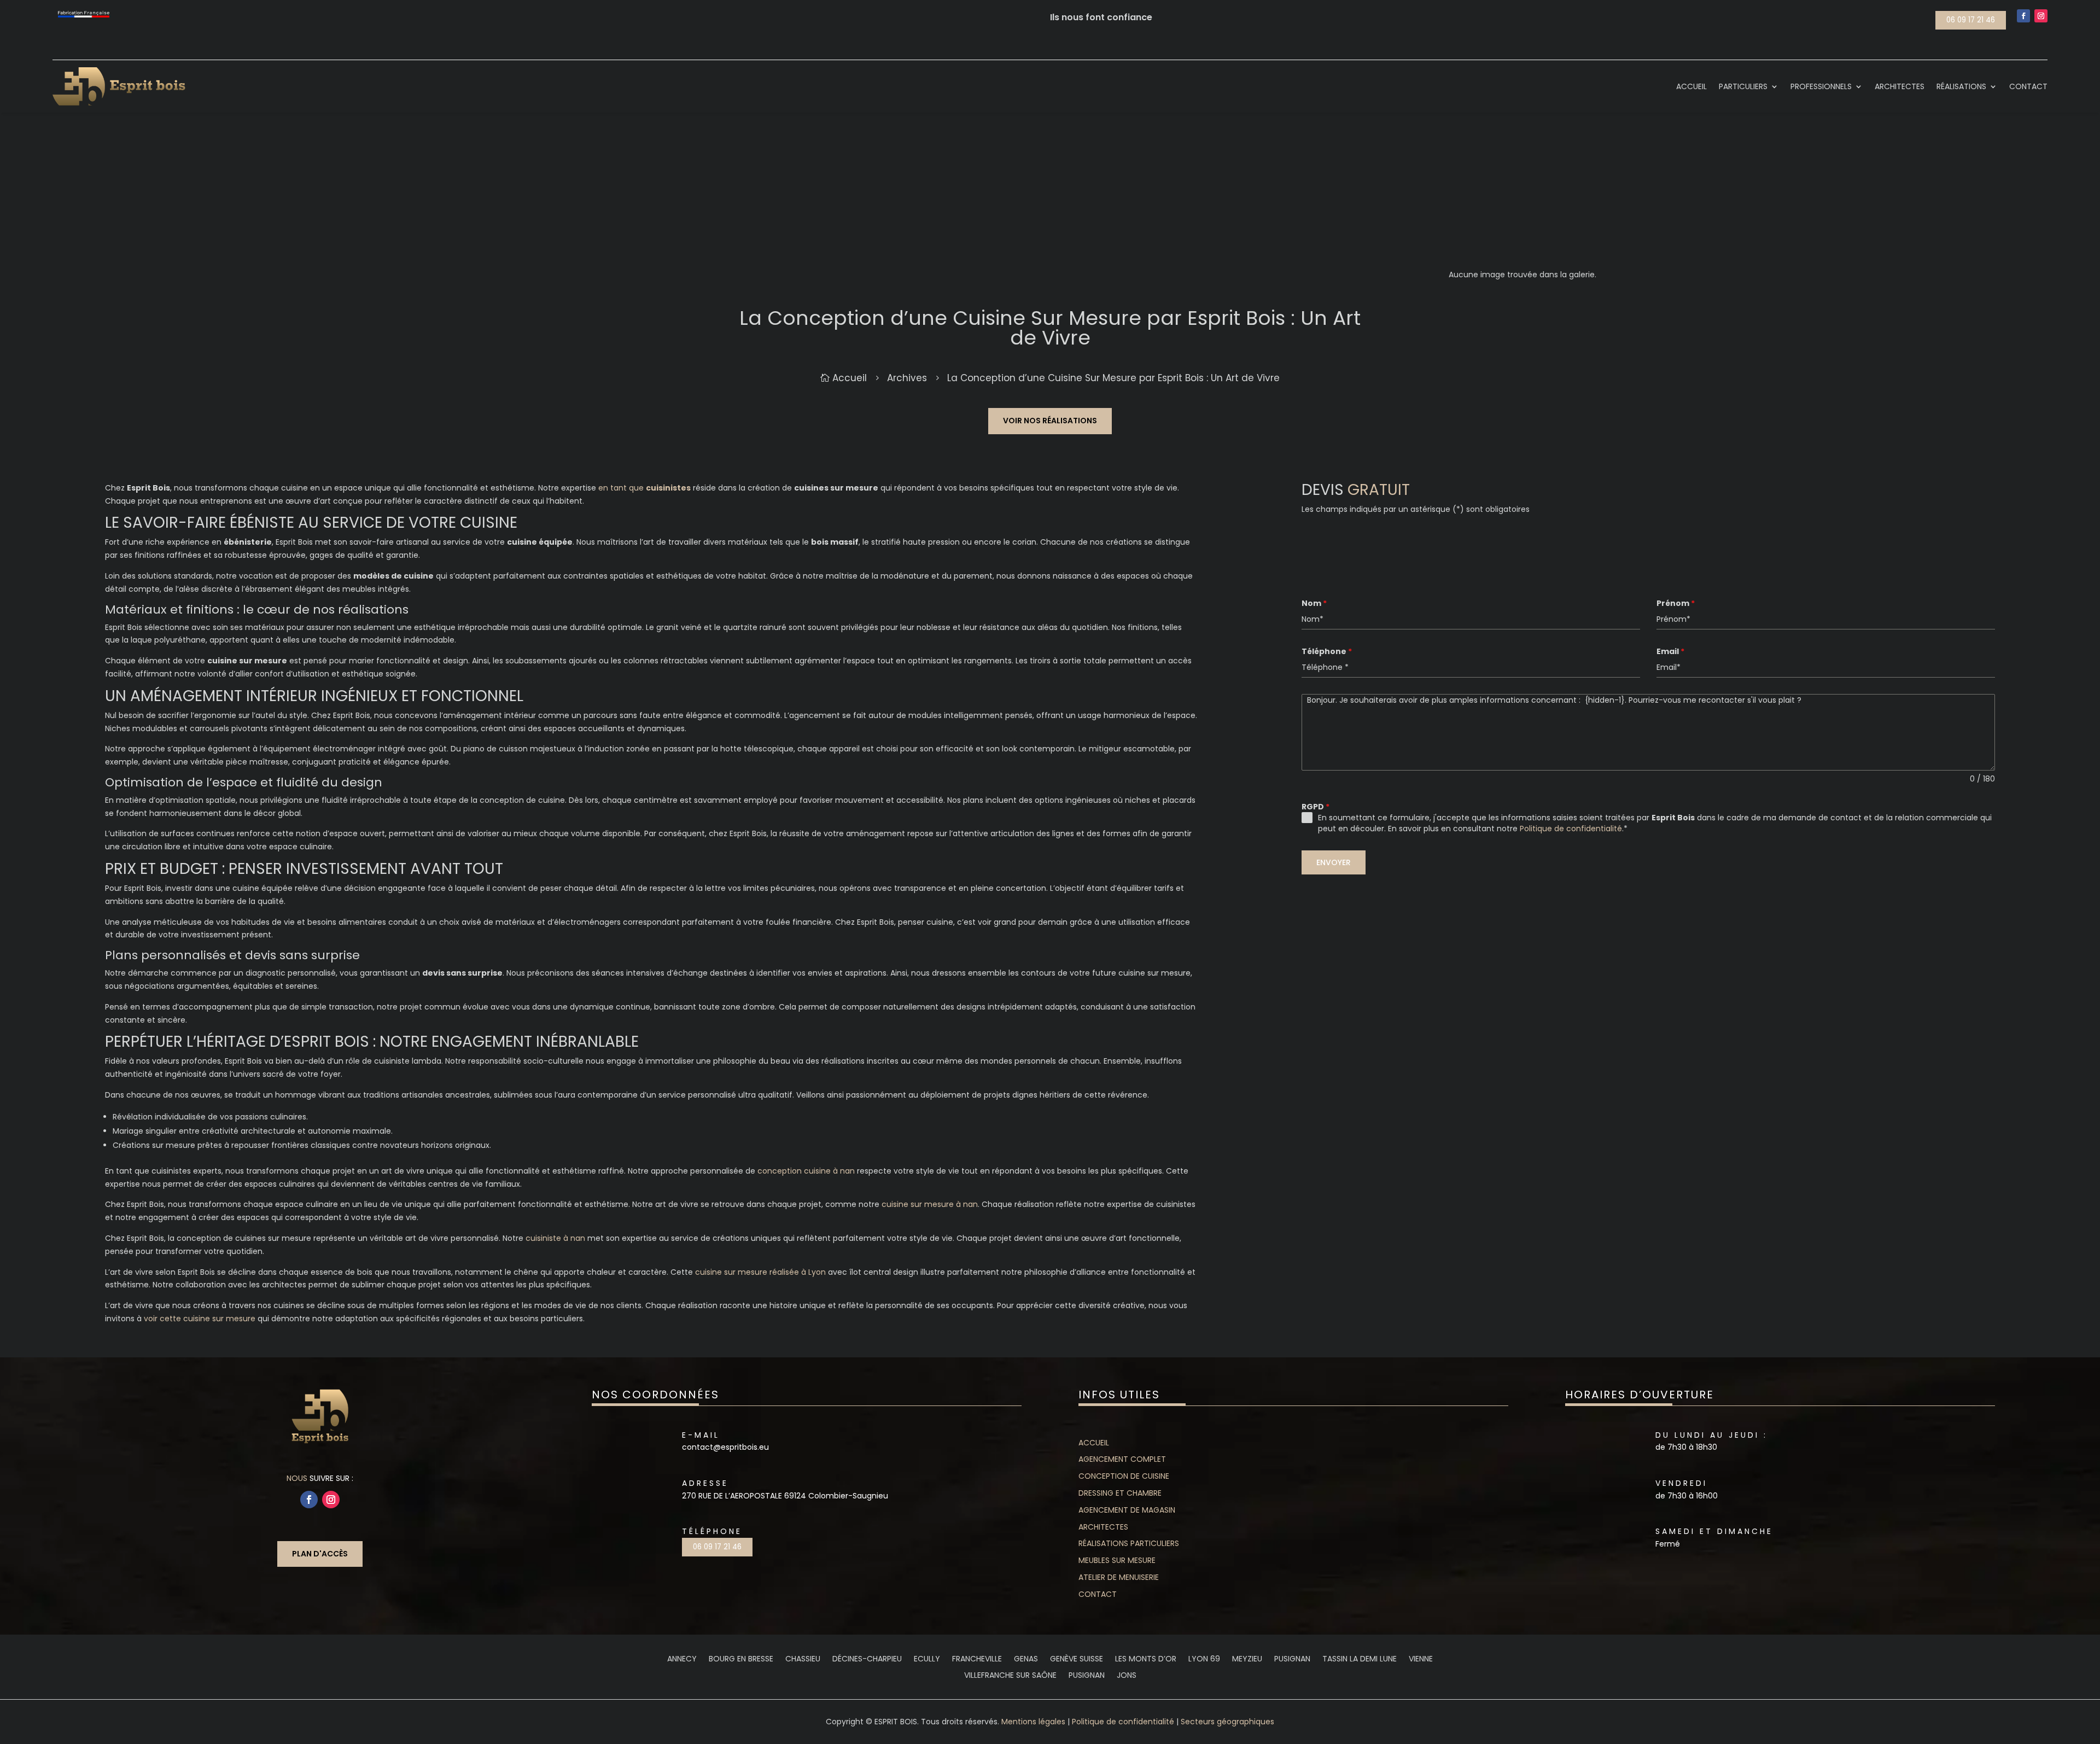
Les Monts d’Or (1146, 1660)
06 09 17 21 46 (1971, 20)
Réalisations (1961, 86)
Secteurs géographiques (1227, 1722)
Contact (2028, 86)
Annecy (682, 1660)
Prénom (1676, 603)
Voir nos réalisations (1050, 421)
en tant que (644, 488)
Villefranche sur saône (1010, 1676)
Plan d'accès (320, 1554)
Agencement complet (1122, 1459)
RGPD (1316, 807)
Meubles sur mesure (1117, 1560)
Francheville (977, 1660)
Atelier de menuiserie (1119, 1577)
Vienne (1421, 1660)
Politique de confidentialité (1571, 829)
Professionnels (1821, 86)
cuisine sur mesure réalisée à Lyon (760, 1272)
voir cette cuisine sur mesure (200, 1319)
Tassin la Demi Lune (1360, 1660)
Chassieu (803, 1660)
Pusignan (1292, 1660)
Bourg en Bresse (741, 1660)
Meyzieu (1247, 1660)
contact (1098, 1594)
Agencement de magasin (1127, 1510)
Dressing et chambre (1120, 1493)
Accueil (1691, 86)
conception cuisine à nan (806, 1171)
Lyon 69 (1204, 1660)
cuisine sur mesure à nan (930, 1204)
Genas (1026, 1660)
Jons (1127, 1676)
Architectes (1900, 86)
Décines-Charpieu (867, 1660)
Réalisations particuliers (1129, 1543)
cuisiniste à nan (555, 1238)
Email (1670, 651)
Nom (1314, 603)
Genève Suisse (1077, 1660)
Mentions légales (1033, 1722)
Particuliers (1743, 86)
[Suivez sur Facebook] (2023, 16)
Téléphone (1327, 651)
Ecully (927, 1660)
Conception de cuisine (1124, 1476)
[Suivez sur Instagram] (2041, 16)
